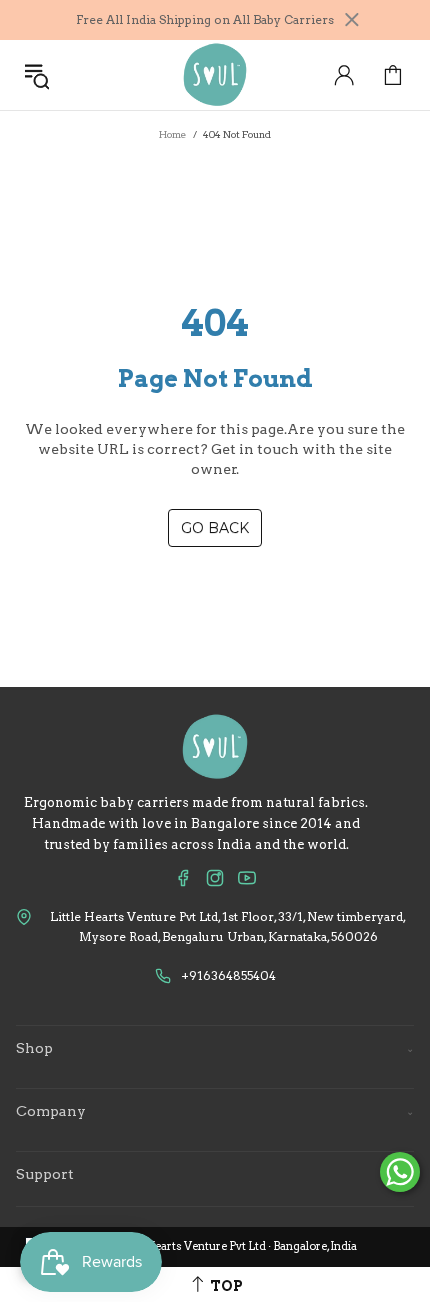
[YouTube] (247, 878)
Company (215, 1111)
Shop (215, 1048)
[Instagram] (215, 878)
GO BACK (215, 528)
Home (173, 134)
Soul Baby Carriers (215, 75)
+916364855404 (228, 975)
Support (215, 1174)
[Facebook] (183, 878)
